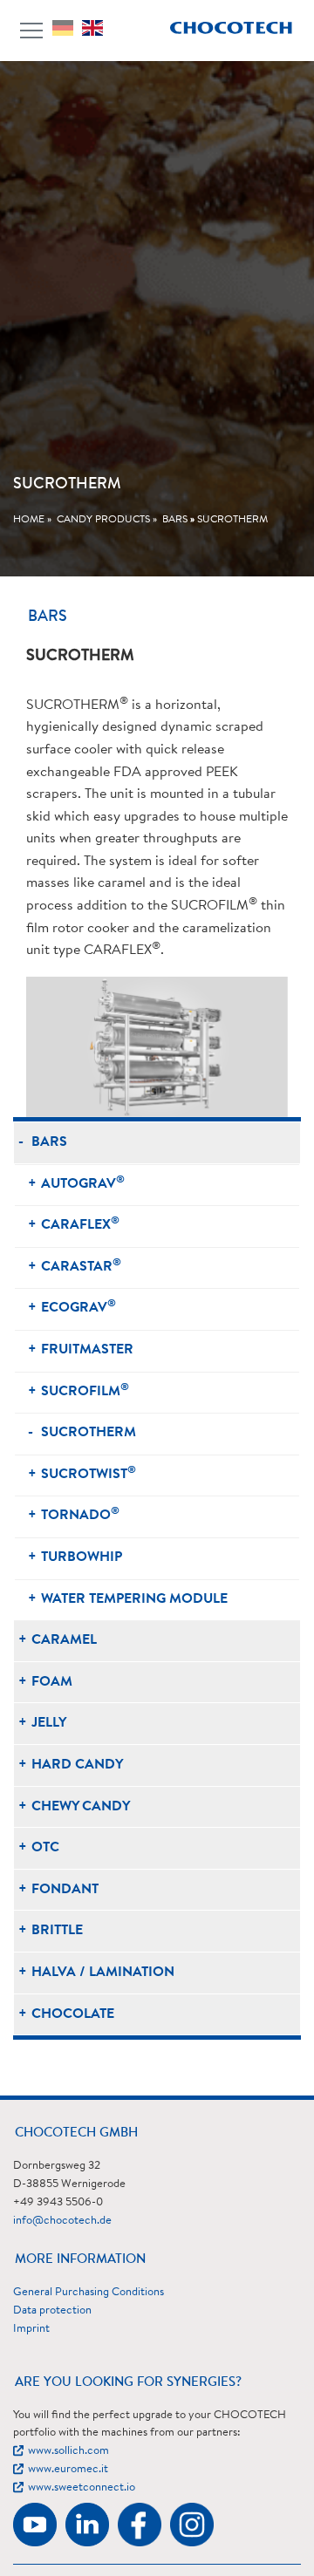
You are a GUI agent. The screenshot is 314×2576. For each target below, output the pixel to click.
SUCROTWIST (89, 1473)
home (29, 520)
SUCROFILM (85, 1390)
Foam (52, 1682)
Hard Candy (77, 1765)
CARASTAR (81, 1266)
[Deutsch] (67, 28)
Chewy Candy (81, 1807)
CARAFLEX (80, 1224)
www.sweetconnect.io (82, 2487)
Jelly (49, 1723)
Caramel (64, 1640)
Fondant (65, 1890)
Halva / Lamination (103, 1973)
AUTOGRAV (83, 1183)
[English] (97, 28)
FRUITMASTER (87, 1350)
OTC (45, 1848)
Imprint (31, 2329)
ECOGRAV (78, 1307)
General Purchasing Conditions (89, 2292)
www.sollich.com (68, 2451)
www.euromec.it (68, 2469)
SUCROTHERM (232, 520)
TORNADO (80, 1514)
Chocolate (73, 2014)
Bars (175, 520)
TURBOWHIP (82, 1557)
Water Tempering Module (134, 1599)
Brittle (57, 1931)
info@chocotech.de (62, 2221)
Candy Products (103, 520)
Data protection (52, 2310)
